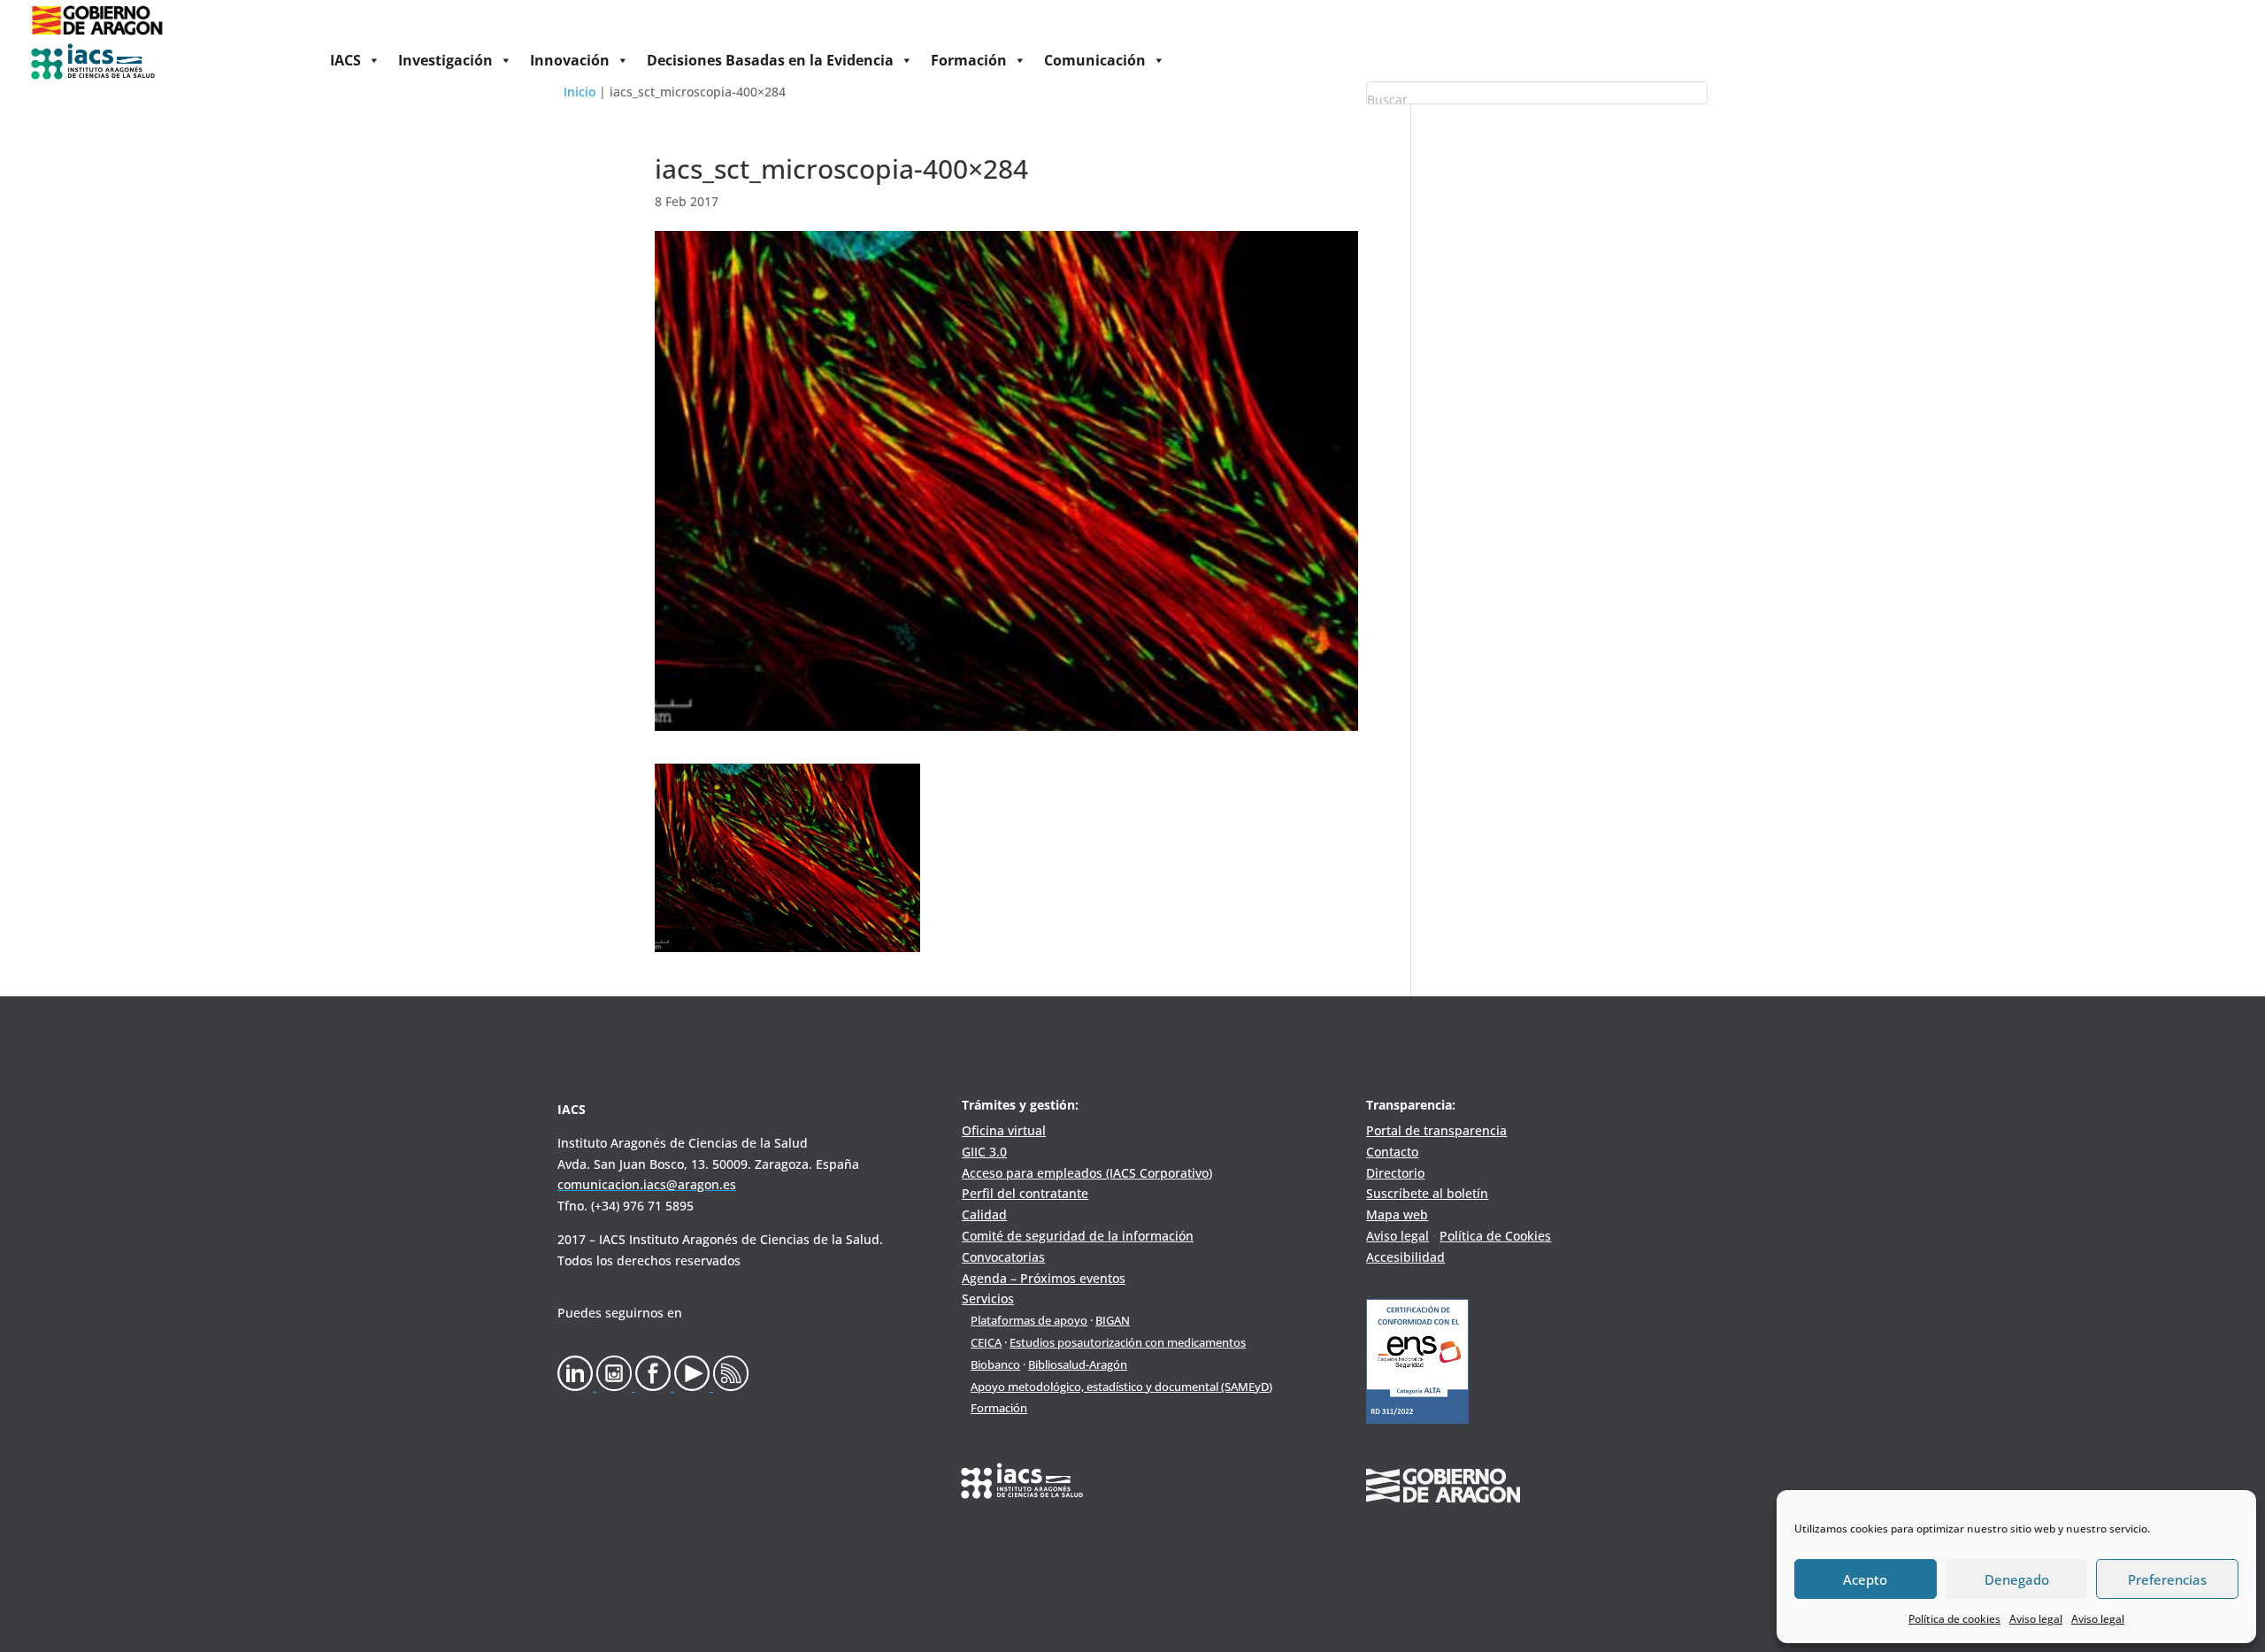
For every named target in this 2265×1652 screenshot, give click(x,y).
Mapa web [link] (1397, 1214)
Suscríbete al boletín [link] (1427, 1193)
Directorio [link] (1395, 1173)
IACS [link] (346, 60)
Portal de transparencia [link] (1436, 1130)
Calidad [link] (984, 1214)
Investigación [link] (445, 60)
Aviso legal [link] (2036, 1619)
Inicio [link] (580, 92)
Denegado (2017, 1579)
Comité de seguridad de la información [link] (1078, 1236)
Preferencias (2167, 1579)
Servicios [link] (988, 1299)
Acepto (1865, 1579)
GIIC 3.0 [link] (984, 1152)
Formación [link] (969, 60)
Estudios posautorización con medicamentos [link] (1128, 1342)
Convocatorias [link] (1003, 1257)
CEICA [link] (986, 1342)
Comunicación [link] (1095, 60)
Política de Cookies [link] (1495, 1236)
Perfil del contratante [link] (1025, 1193)
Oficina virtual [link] (1004, 1130)
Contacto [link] (1392, 1152)
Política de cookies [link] (1954, 1619)
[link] (97, 36)
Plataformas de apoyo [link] (1029, 1320)
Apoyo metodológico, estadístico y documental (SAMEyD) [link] (1121, 1387)
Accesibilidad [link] (1405, 1257)
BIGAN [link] (1113, 1320)
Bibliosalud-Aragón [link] (1078, 1364)
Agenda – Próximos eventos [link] (1044, 1278)
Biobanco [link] (995, 1364)
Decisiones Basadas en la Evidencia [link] (770, 60)
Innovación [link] (570, 60)
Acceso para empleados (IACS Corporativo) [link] (1087, 1173)
